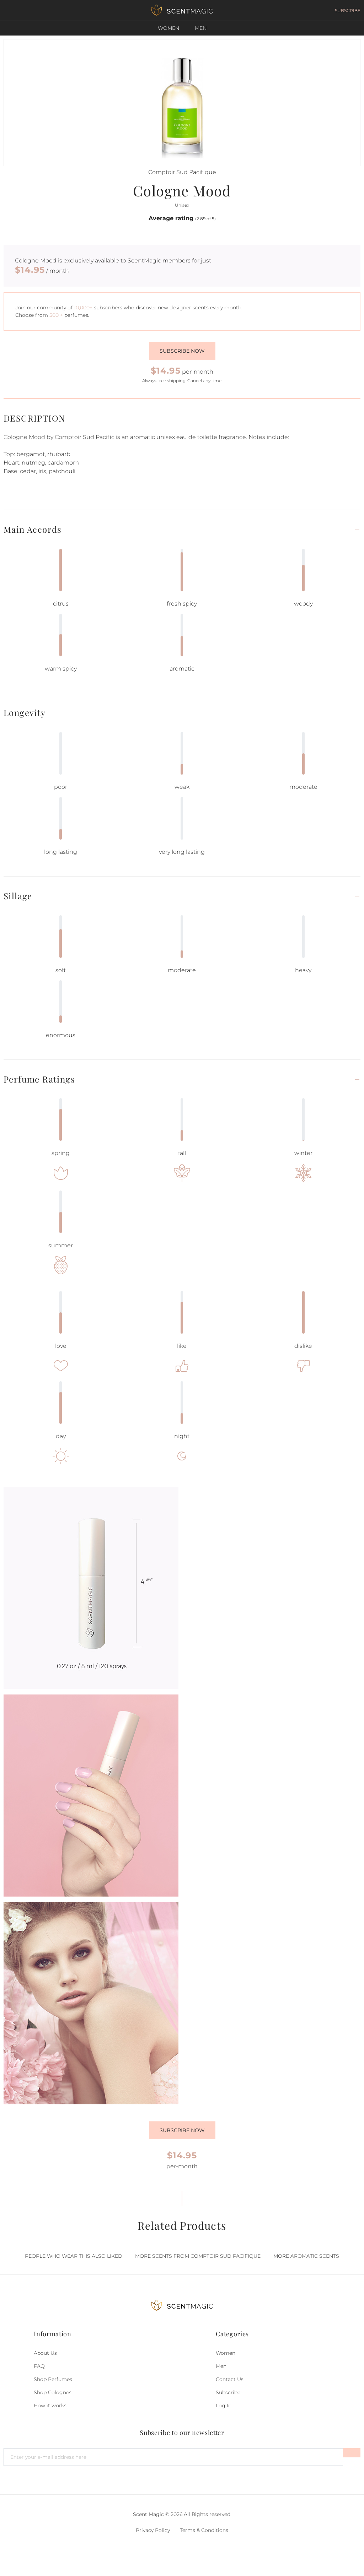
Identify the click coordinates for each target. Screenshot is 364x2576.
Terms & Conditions (204, 2530)
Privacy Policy (153, 2530)
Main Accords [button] (33, 529)
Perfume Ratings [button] (39, 1079)
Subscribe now (182, 351)
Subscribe (228, 2392)
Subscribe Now (182, 2130)
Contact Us (230, 2379)
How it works (50, 2406)
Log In (224, 2406)
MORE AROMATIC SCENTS (306, 2256)
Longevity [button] (25, 713)
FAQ (39, 2366)
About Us (45, 2353)
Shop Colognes (53, 2392)
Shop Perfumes (53, 2379)
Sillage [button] (18, 896)
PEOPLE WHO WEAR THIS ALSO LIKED (74, 2256)
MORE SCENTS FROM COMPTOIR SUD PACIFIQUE (198, 2256)
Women (168, 28)
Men (201, 28)
